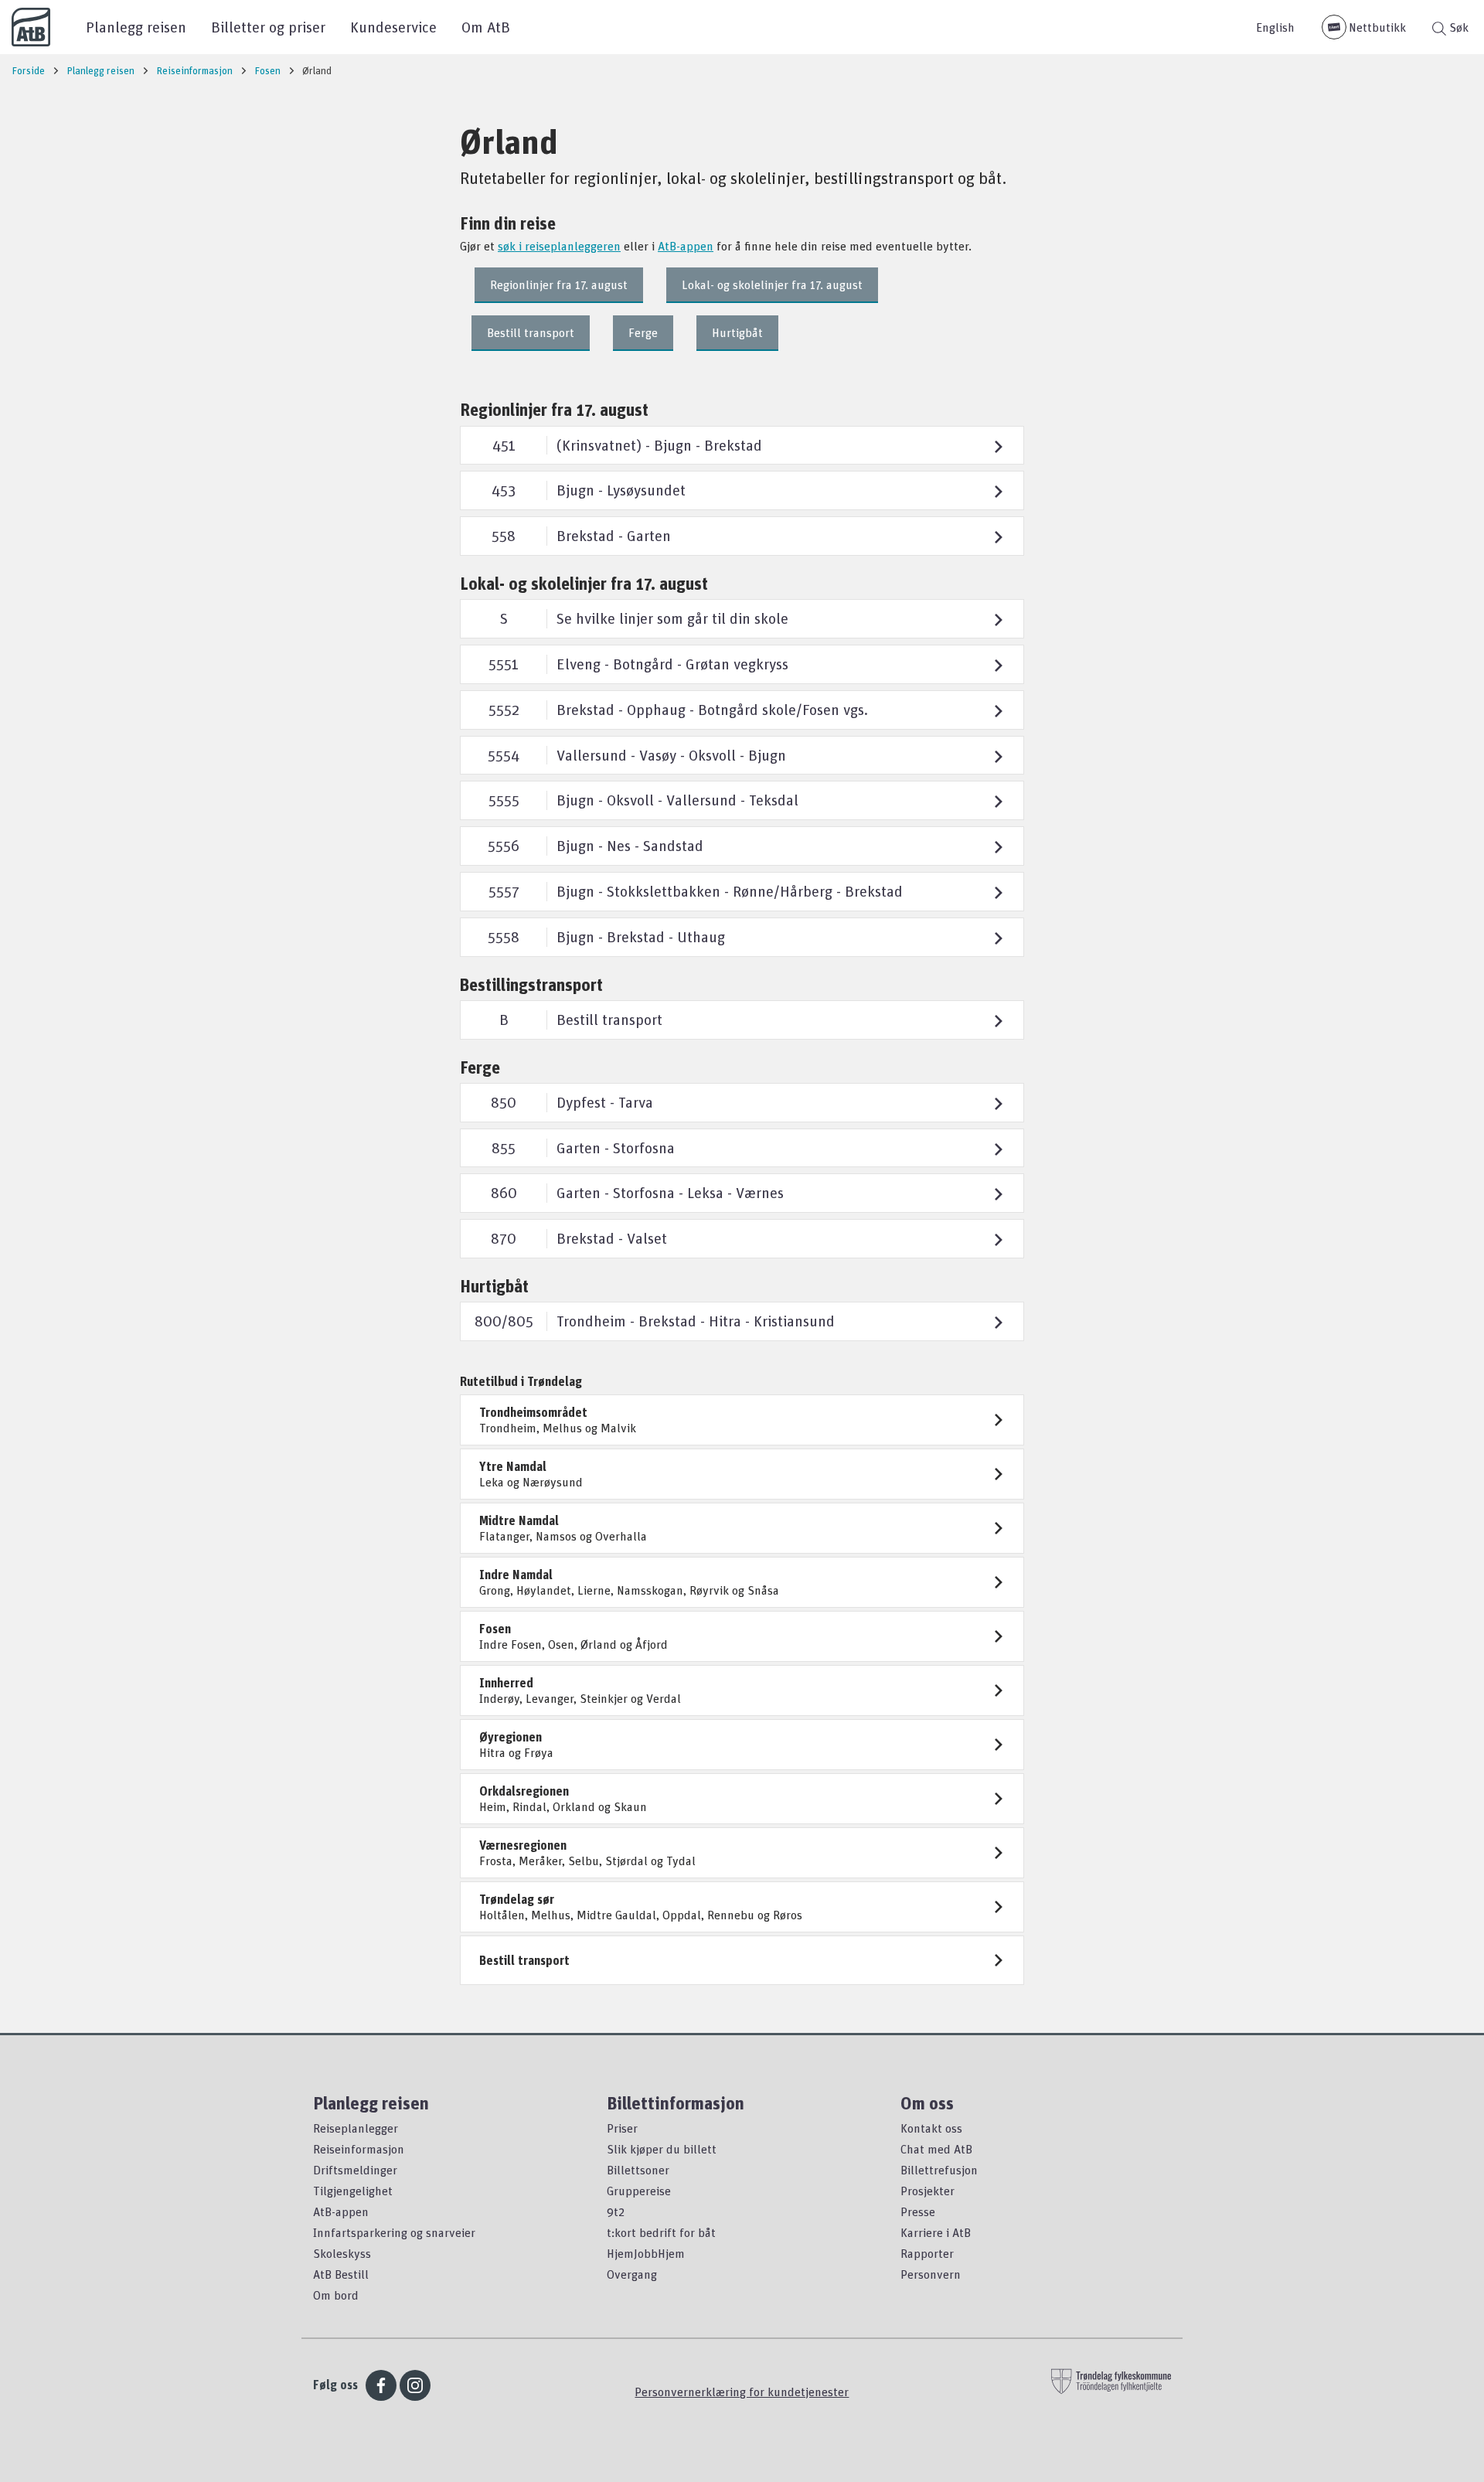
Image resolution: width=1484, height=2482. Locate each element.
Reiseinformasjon (359, 2149)
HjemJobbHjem (646, 2253)
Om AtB (486, 27)
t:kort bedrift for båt (661, 2232)
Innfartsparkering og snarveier (394, 2232)
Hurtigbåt (737, 332)
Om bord (336, 2295)
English (1275, 27)
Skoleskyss (342, 2253)
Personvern (931, 2274)
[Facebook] (381, 2385)
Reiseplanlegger (356, 2128)
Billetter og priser (268, 27)
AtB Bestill (341, 2274)
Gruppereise (639, 2191)
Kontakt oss (931, 2128)
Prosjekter (927, 2191)
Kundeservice (393, 27)
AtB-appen (686, 246)
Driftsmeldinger (355, 2170)
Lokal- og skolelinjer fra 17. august (772, 284)
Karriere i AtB (936, 2232)
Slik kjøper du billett (662, 2149)
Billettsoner (638, 2170)
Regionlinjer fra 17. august (559, 284)
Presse (918, 2211)
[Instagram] (415, 2385)
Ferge (643, 332)
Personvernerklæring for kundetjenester (742, 2392)
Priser (622, 2128)
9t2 (616, 2211)
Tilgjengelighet (353, 2191)
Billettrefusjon (939, 2170)
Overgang (632, 2274)
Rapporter (927, 2253)
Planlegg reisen (136, 27)
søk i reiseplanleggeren (559, 246)
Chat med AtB (936, 2149)
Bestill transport (531, 332)
